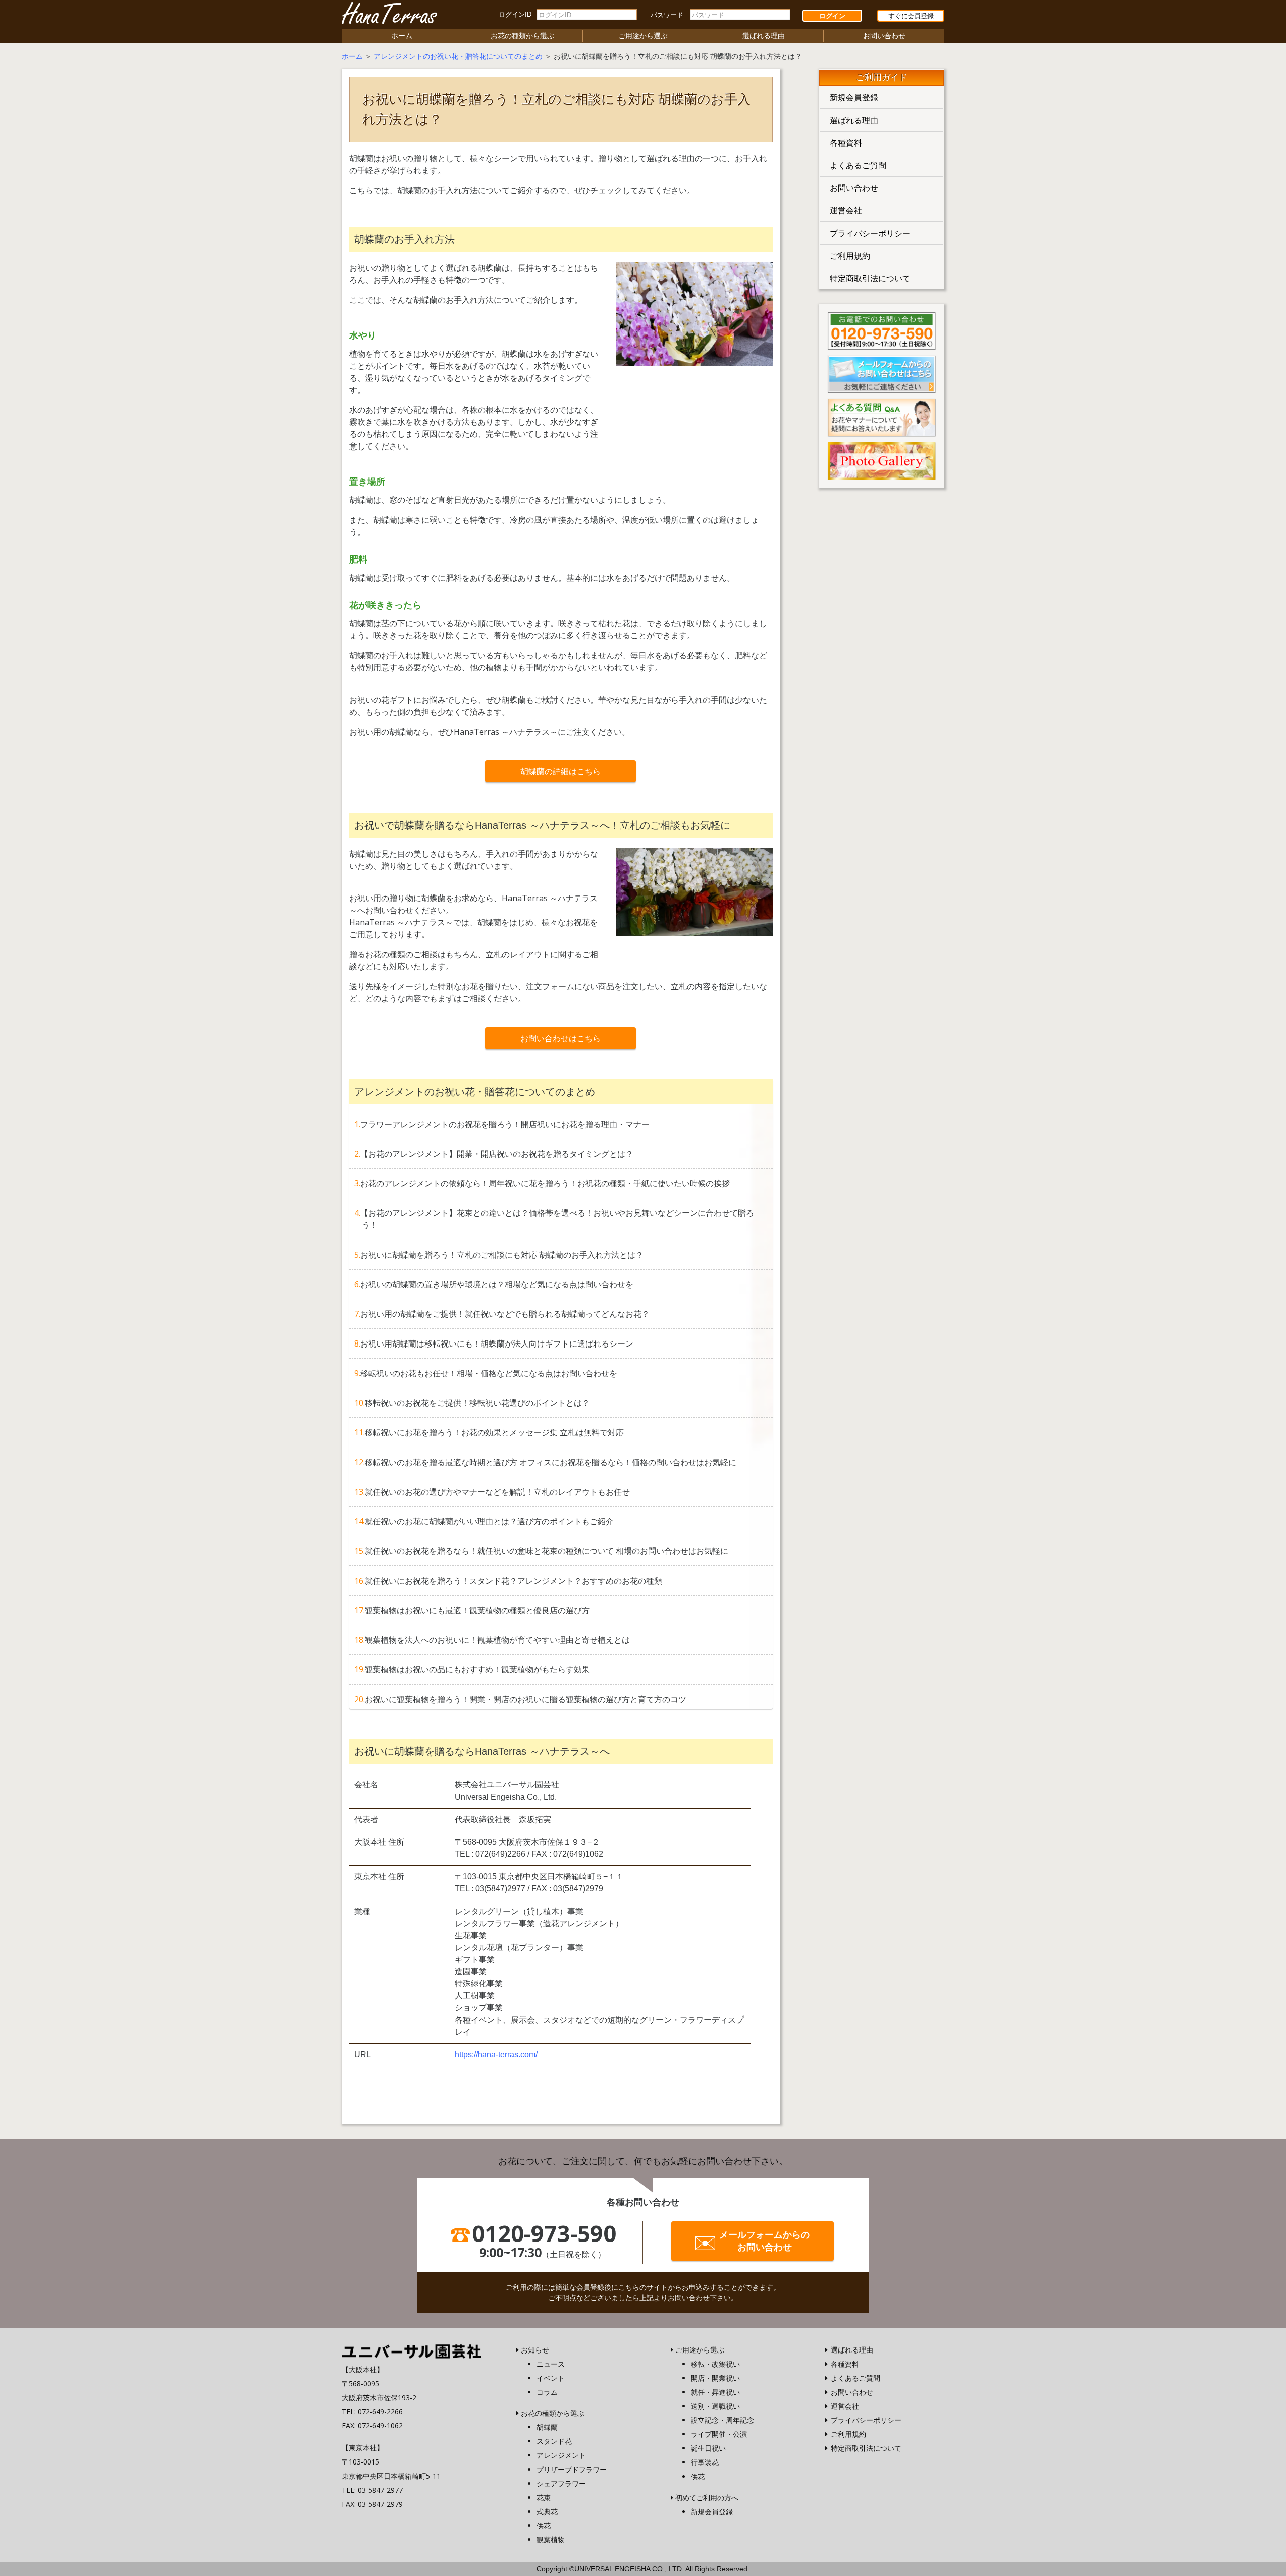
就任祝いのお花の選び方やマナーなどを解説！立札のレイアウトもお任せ (497, 1492)
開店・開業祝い (715, 2378)
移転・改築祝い (715, 2364)
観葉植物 (551, 2540)
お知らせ (535, 2350)
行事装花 (705, 2462)
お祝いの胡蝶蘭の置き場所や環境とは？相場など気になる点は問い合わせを (497, 1284)
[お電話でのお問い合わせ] (882, 330)
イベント (551, 2378)
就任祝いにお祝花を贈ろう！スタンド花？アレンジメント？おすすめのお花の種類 (513, 1581)
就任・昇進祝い (715, 2392)
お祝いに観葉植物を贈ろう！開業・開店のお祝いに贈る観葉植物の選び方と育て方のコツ (525, 1699)
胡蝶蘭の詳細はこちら (561, 771)
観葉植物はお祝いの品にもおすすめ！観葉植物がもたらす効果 (477, 1669)
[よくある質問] (882, 417)
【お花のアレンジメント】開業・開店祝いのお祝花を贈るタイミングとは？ (497, 1154)
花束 (544, 2497)
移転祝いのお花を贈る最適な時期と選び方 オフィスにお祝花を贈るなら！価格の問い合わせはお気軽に (551, 1462)
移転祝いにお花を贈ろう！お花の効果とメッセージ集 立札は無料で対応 (494, 1432)
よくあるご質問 (858, 165)
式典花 (547, 2511)
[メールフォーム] (882, 373)
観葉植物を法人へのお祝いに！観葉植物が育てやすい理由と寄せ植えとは (497, 1640)
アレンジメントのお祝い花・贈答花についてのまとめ (458, 56)
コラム (547, 2392)
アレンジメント (561, 2455)
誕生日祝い (708, 2448)
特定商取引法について (870, 278)
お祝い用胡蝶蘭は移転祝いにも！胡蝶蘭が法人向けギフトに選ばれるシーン (497, 1343)
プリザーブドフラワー (572, 2469)
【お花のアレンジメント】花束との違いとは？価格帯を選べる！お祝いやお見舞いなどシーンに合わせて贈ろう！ (557, 1219)
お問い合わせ (884, 35)
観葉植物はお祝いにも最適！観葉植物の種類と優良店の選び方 (477, 1610)
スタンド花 (554, 2441)
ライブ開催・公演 (719, 2434)
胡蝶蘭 (547, 2427)
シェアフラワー (561, 2483)
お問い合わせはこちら (561, 1038)
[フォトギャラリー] (882, 460)
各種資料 (846, 143)
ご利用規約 (850, 256)
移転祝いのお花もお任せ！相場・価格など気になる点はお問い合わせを (489, 1373)
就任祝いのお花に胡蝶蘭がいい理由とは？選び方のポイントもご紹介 (489, 1521)
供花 (544, 2526)
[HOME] (411, 2350)
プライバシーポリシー (870, 233)
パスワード (667, 15)
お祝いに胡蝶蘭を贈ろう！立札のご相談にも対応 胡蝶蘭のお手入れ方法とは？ (502, 1255)
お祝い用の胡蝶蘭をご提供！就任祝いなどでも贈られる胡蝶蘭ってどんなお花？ (505, 1314)
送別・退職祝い (715, 2406)
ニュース (551, 2364)
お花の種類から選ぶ (522, 35)
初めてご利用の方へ (707, 2497)
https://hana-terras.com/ (496, 2054)
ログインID (515, 14)
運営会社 (846, 210)
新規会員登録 (854, 97)
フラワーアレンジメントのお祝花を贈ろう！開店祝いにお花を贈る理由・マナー (505, 1124)
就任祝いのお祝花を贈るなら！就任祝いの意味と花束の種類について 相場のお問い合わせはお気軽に (547, 1551)
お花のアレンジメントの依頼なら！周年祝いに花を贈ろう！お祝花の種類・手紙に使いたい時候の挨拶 (545, 1183)
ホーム (402, 35)
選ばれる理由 (764, 35)
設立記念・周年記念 (722, 2420)
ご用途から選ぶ (643, 35)
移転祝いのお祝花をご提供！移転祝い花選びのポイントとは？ (477, 1403)
